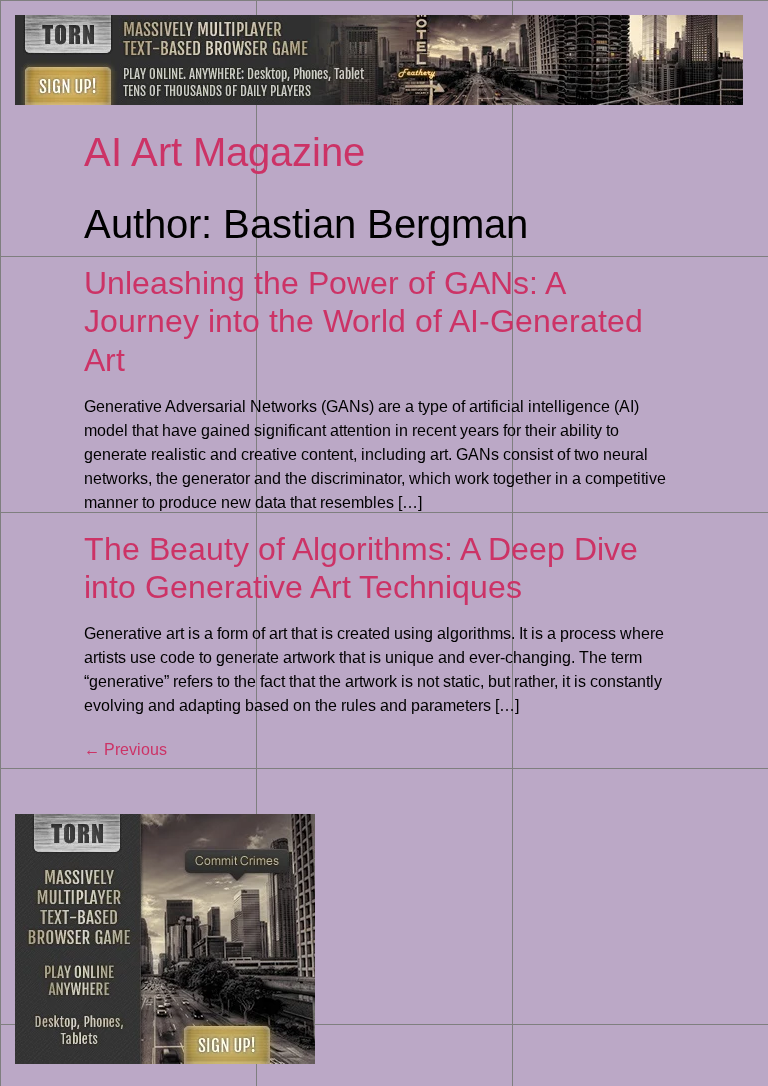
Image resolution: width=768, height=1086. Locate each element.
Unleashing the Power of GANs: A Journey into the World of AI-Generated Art (363, 321)
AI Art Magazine (224, 152)
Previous (125, 749)
